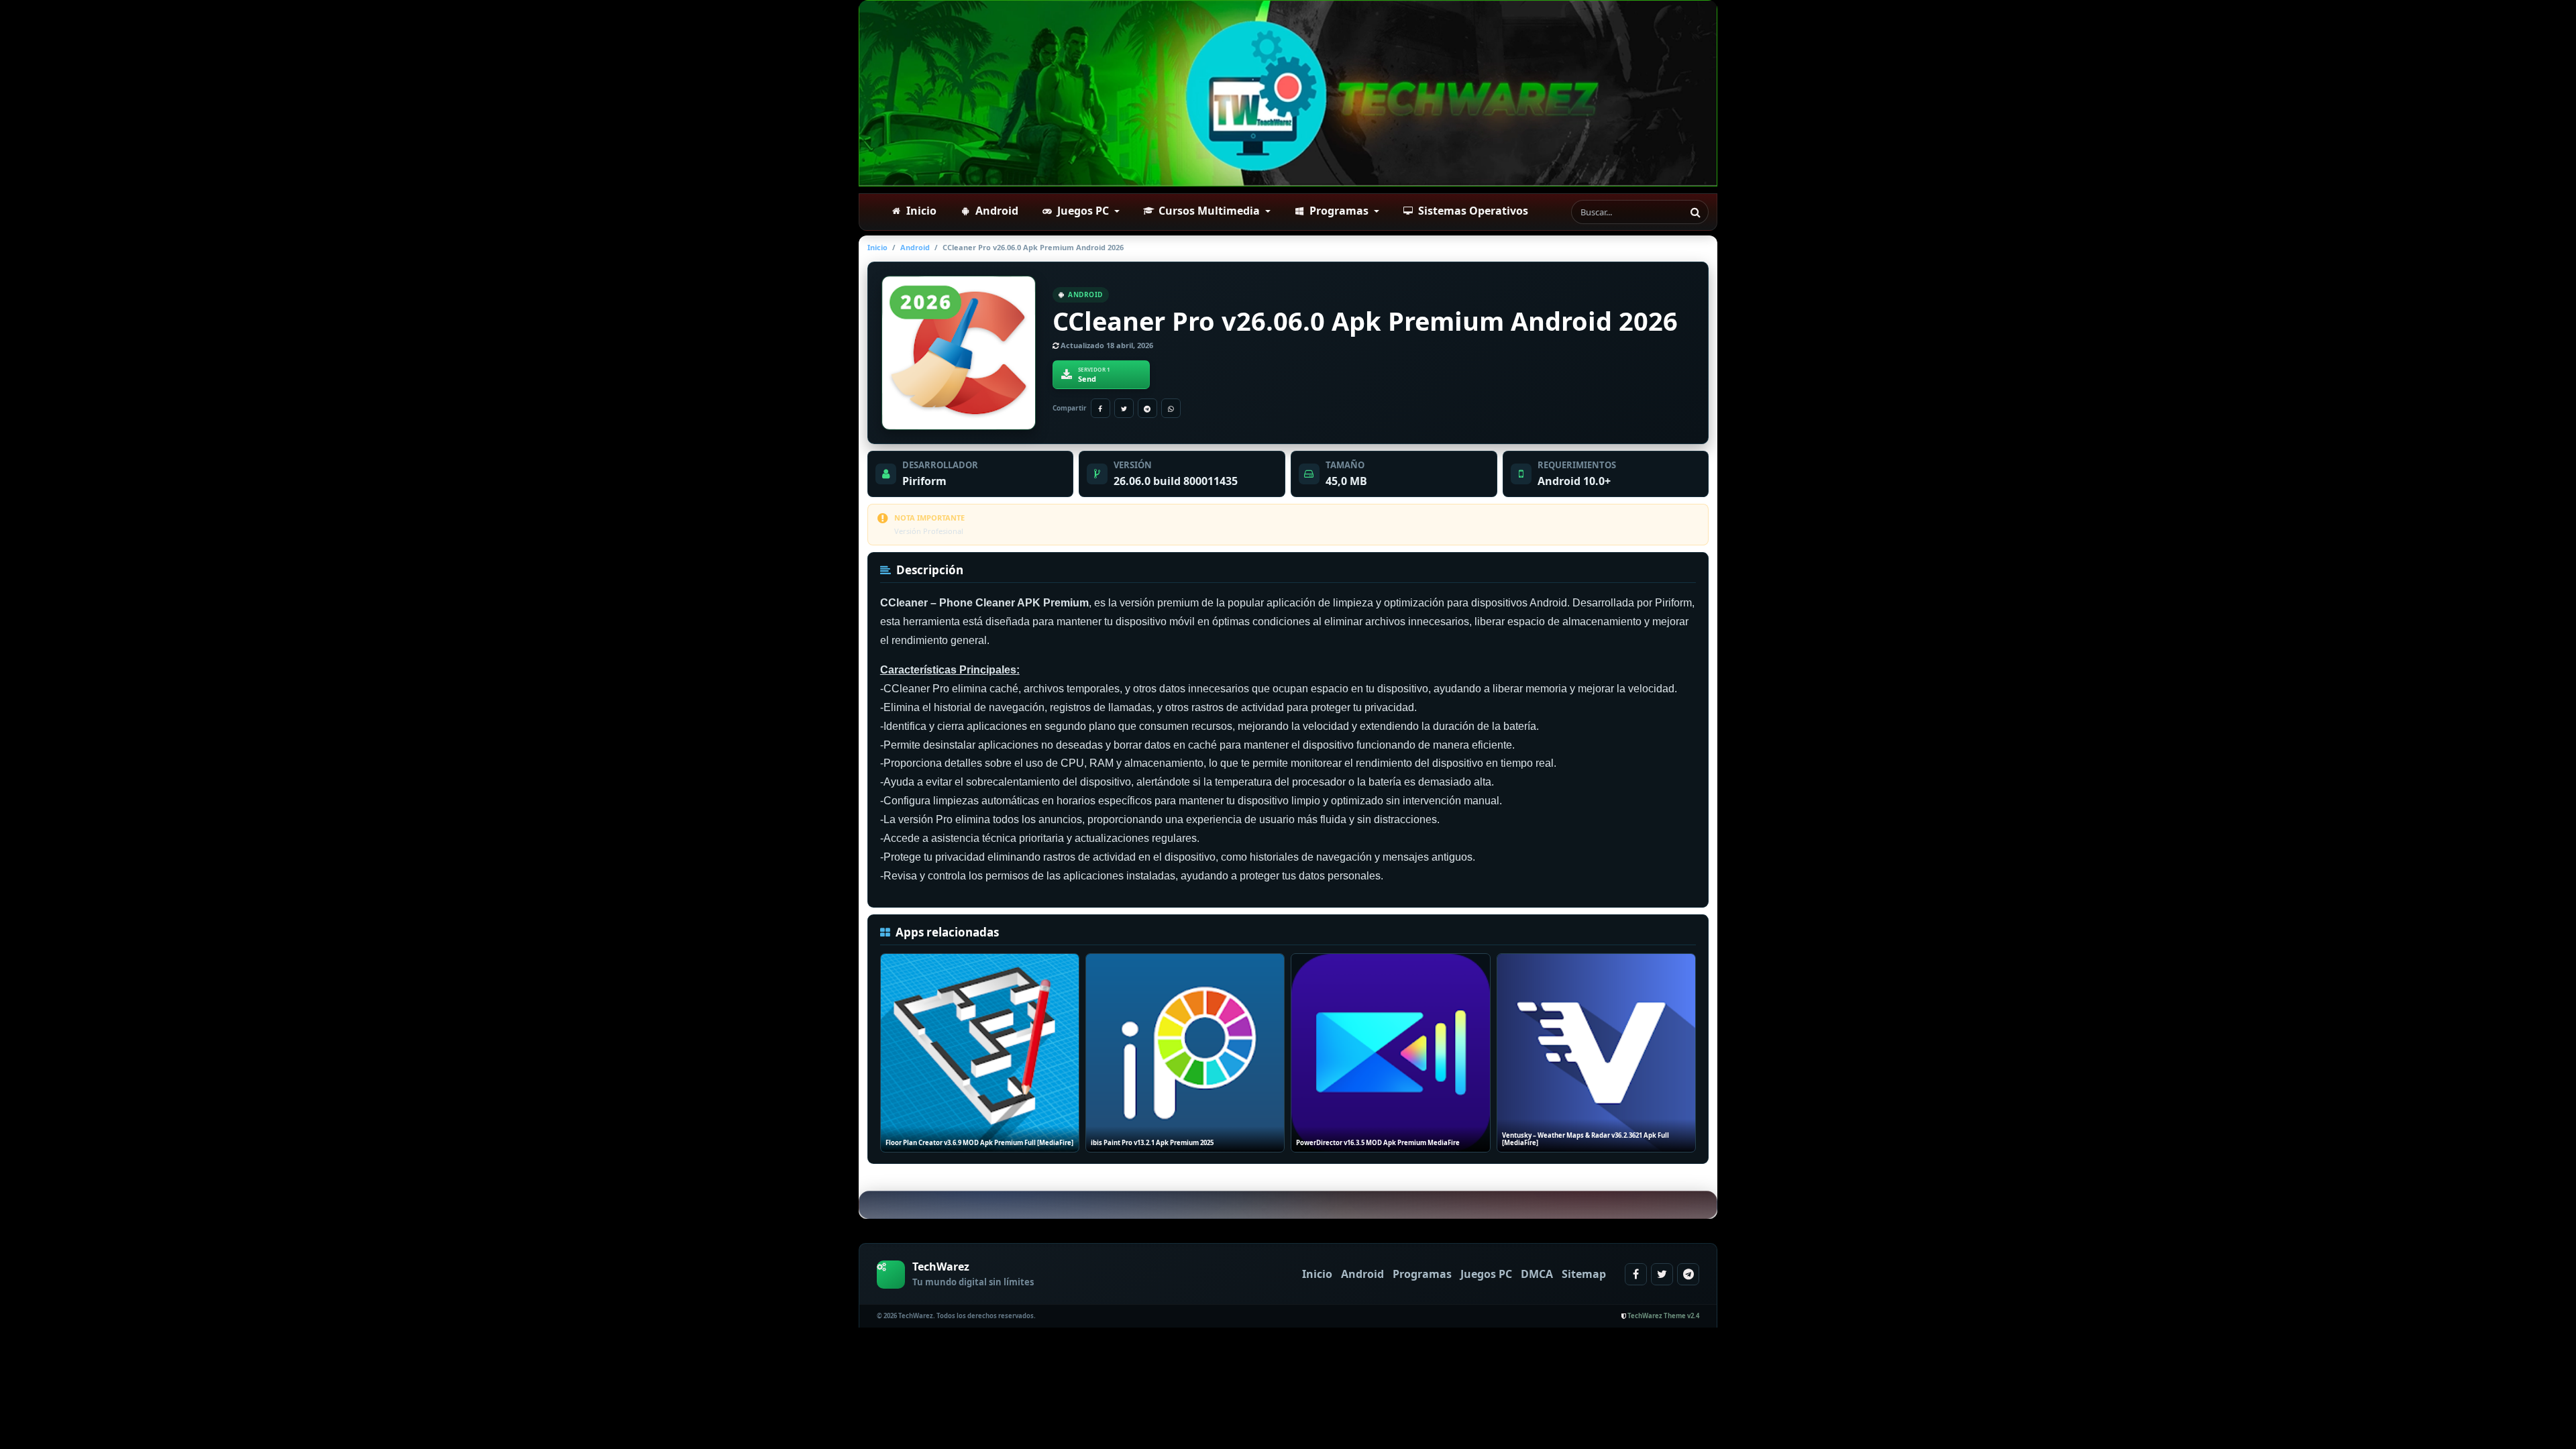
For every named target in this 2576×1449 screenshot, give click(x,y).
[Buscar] (1695, 212)
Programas (1422, 1274)
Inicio (877, 247)
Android (915, 247)
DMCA (1537, 1274)
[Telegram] (1147, 408)
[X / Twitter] (1124, 408)
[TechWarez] (1288, 93)
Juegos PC (1486, 1274)
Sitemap (1584, 1274)
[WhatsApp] (1171, 408)
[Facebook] (1101, 408)
